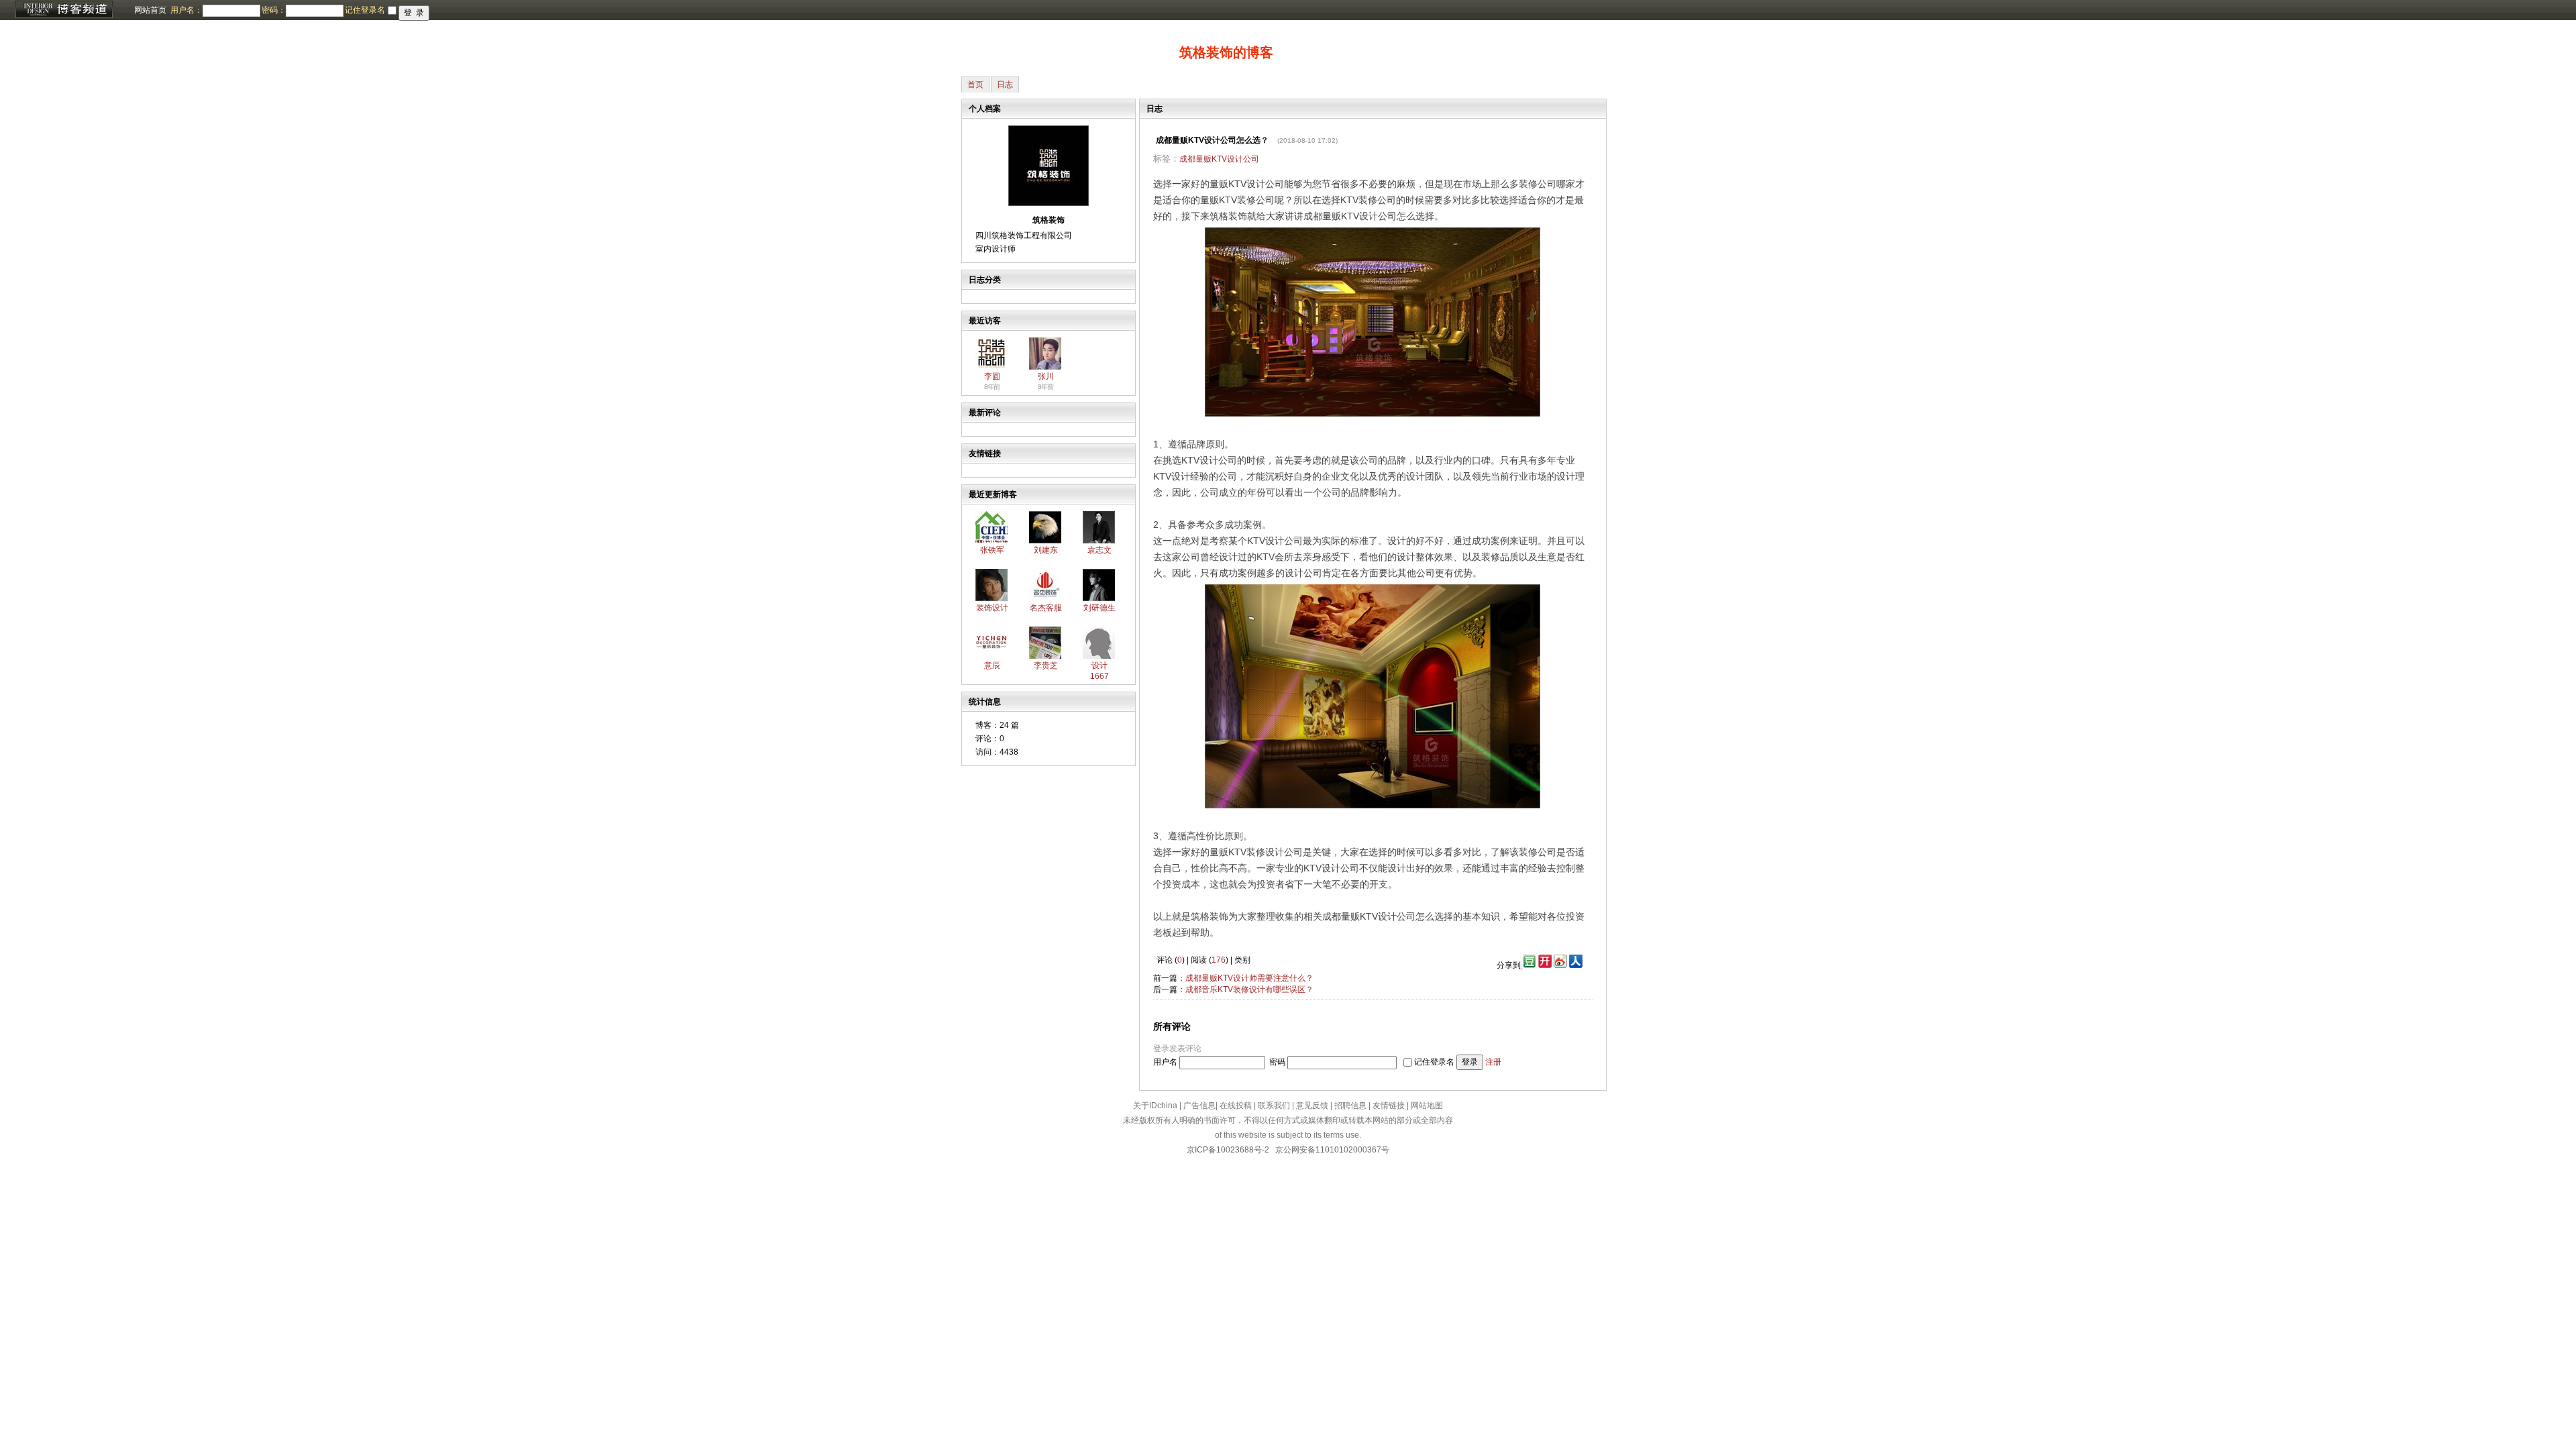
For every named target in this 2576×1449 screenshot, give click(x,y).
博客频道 (64, 10)
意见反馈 (1312, 1106)
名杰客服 (1046, 608)
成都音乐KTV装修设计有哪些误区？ (1249, 989)
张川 (1046, 376)
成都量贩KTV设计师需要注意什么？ (1249, 978)
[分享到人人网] (1576, 965)
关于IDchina (1155, 1106)
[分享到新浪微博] (1560, 965)
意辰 (992, 665)
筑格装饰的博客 (1226, 52)
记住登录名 (1434, 1062)
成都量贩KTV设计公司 (1219, 159)
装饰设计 (992, 608)
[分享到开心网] (1545, 965)
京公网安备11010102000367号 (1332, 1150)
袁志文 (1099, 550)
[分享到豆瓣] (1528, 965)
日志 (1005, 85)
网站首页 (150, 10)
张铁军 (992, 550)
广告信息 (1199, 1106)
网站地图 (1427, 1106)
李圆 (992, 376)
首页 (975, 85)
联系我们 (1274, 1106)
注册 (1493, 1062)
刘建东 (1046, 550)
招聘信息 (1350, 1106)
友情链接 (1389, 1106)
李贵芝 (1046, 665)
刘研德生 (1099, 608)
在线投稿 (1236, 1106)
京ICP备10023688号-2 (1228, 1150)
